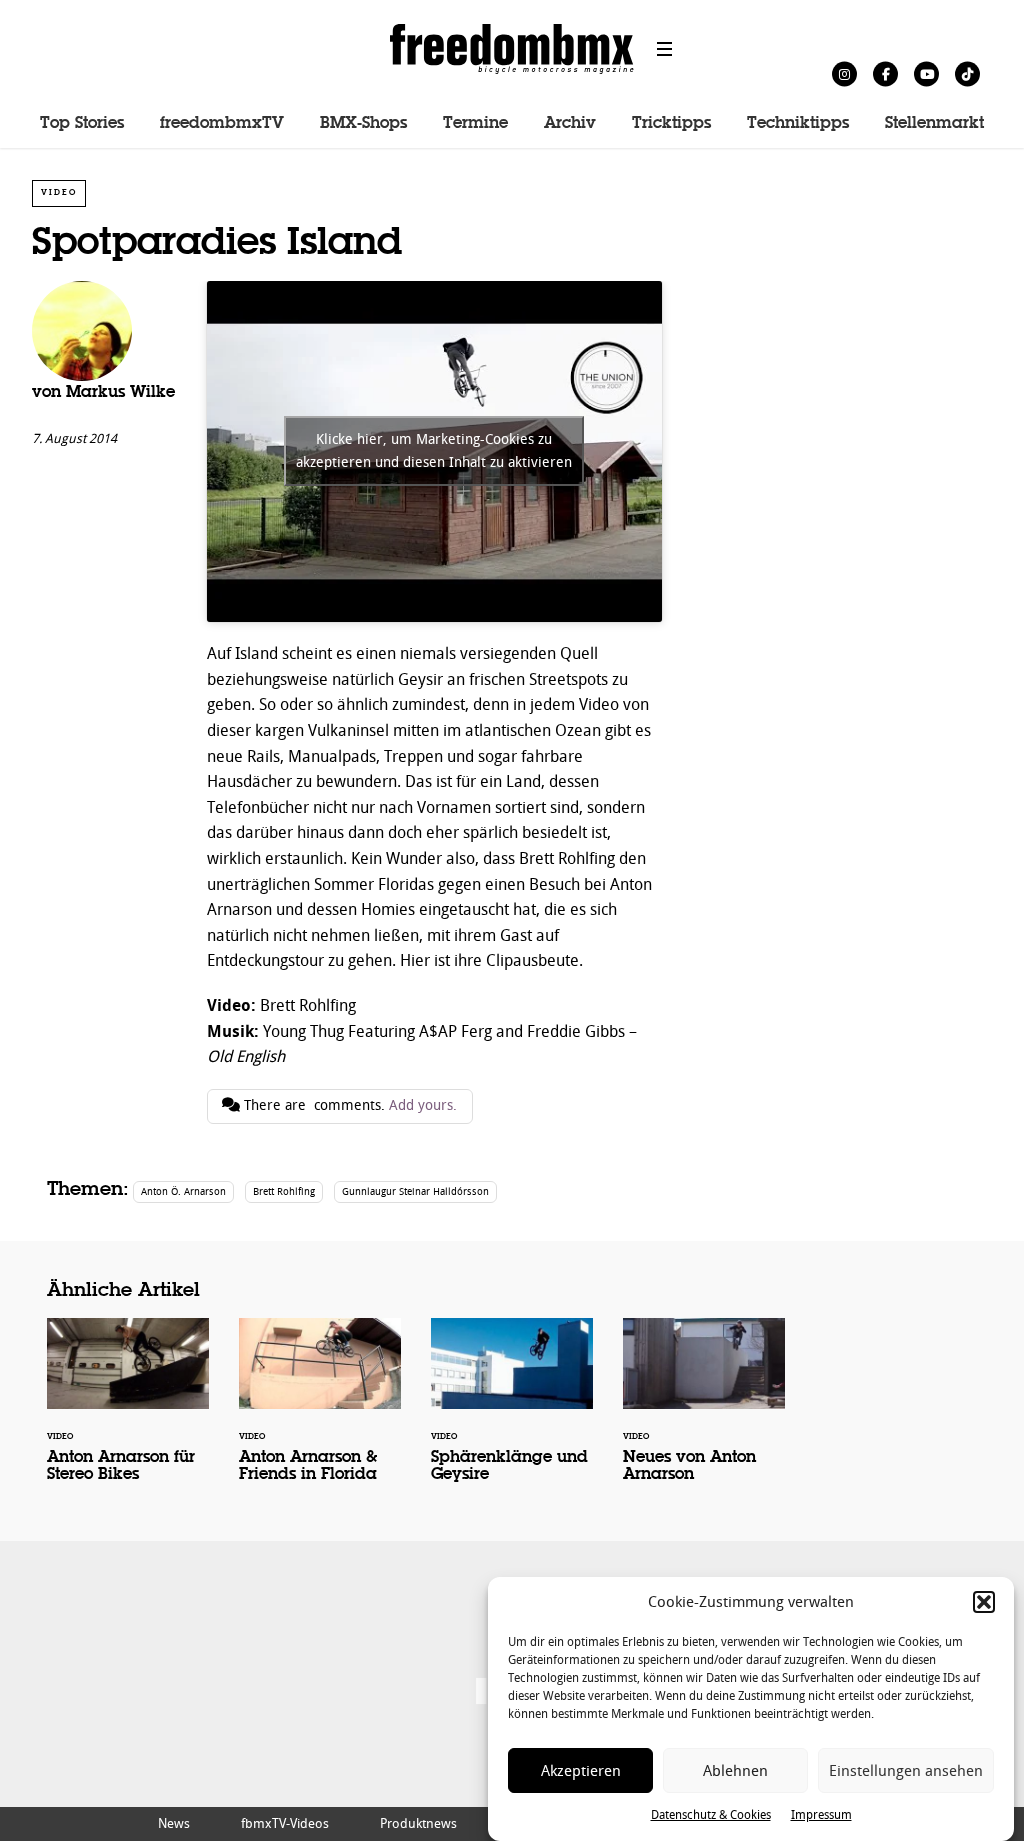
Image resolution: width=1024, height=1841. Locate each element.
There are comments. (348, 1105)
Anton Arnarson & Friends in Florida (320, 1413)
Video (59, 192)
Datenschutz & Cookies (711, 1815)
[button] (984, 1602)
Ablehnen (735, 1771)
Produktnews (418, 1823)
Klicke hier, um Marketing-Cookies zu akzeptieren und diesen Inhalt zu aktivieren (434, 451)
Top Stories (82, 124)
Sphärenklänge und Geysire (512, 1413)
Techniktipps (798, 124)
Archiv (570, 124)
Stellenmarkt (934, 124)
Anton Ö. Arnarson (183, 1191)
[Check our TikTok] (967, 73)
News (174, 1823)
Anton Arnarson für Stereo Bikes (128, 1413)
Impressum (821, 1815)
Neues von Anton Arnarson (704, 1413)
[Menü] (665, 49)
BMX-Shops (363, 124)
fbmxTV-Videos (285, 1823)
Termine (475, 124)
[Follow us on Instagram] (844, 73)
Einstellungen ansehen (906, 1771)
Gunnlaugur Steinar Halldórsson (415, 1191)
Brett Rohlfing (284, 1191)
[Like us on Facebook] (885, 73)
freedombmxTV (222, 124)
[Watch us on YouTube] (926, 73)
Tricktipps (671, 124)
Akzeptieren (581, 1771)
